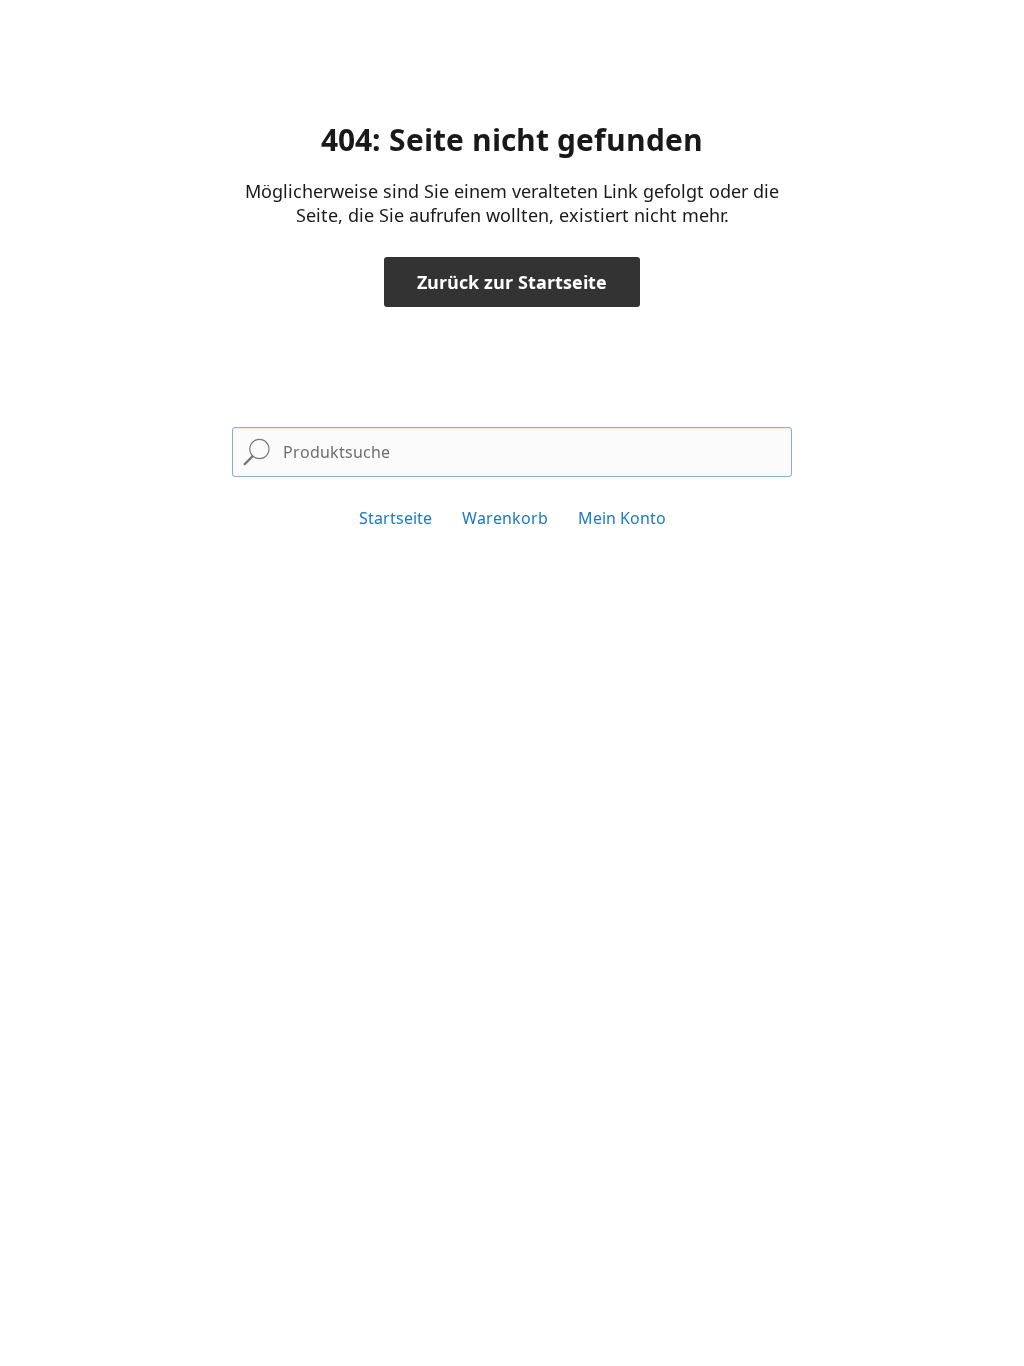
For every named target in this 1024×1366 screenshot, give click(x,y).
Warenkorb (505, 518)
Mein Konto (622, 518)
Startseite (395, 518)
